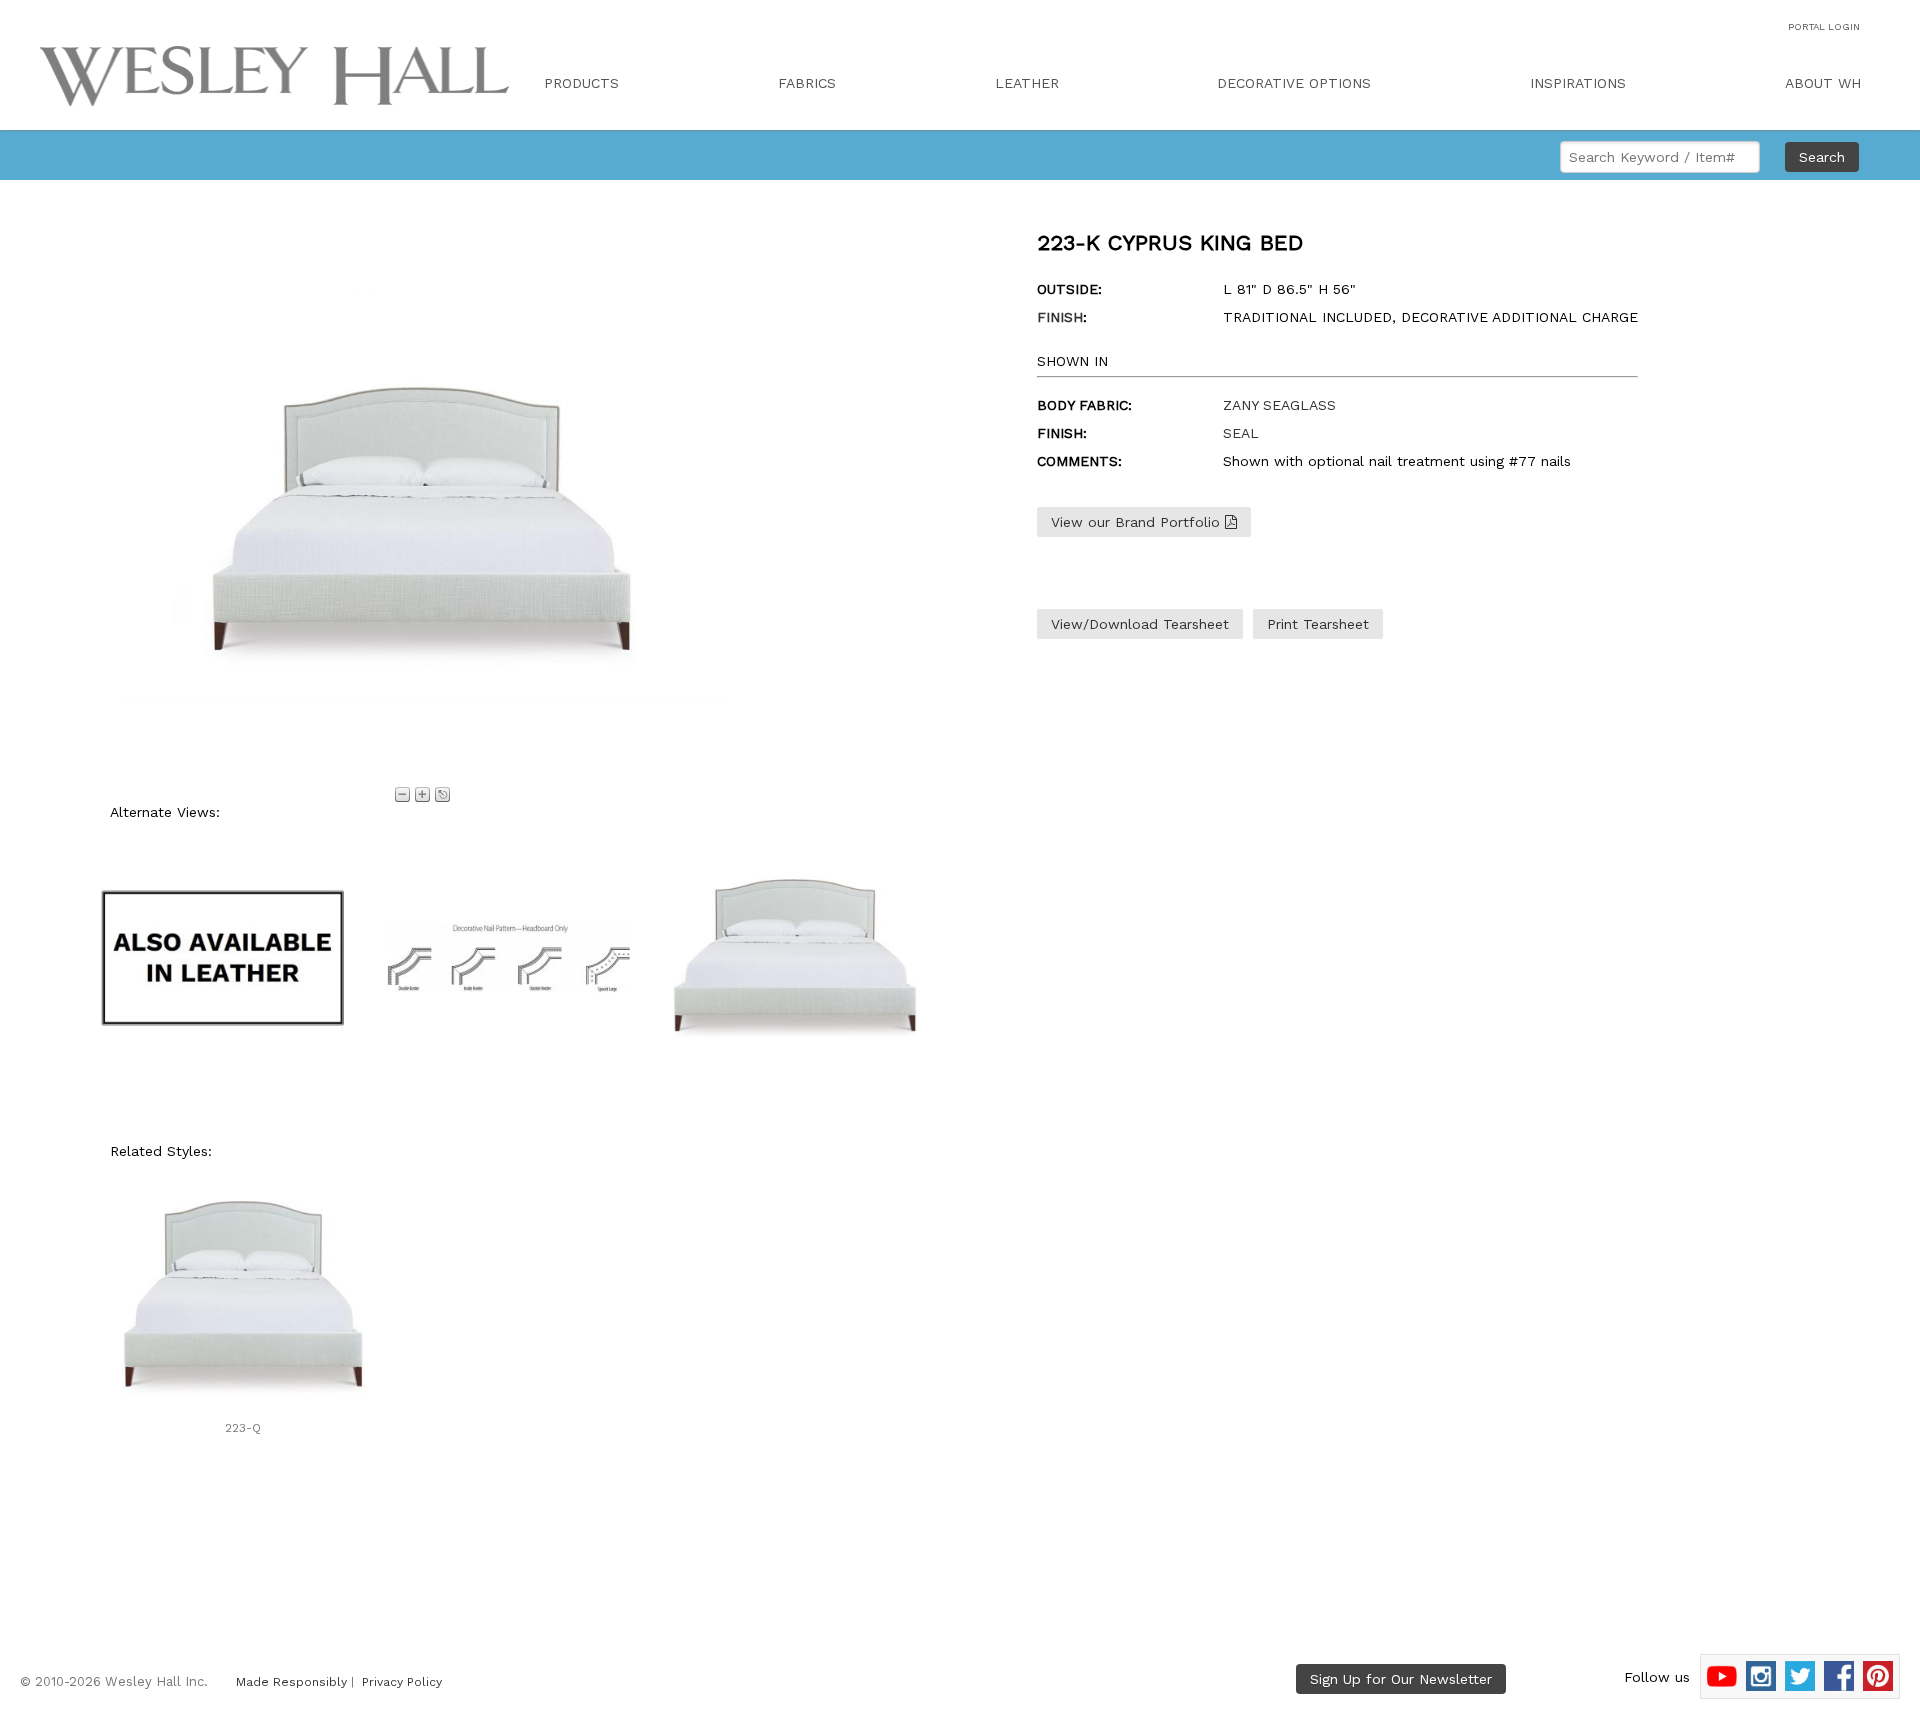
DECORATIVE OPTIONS (1294, 83)
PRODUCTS (581, 83)
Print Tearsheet (1318, 624)
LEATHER (1027, 83)
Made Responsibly (291, 1682)
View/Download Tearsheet (1140, 624)
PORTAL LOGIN (1824, 26)
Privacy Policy (402, 1682)
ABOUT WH (1823, 83)
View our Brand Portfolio (1138, 522)
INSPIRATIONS (1578, 83)
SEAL (1241, 433)
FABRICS (807, 83)
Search (1822, 157)
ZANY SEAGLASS (1279, 405)
